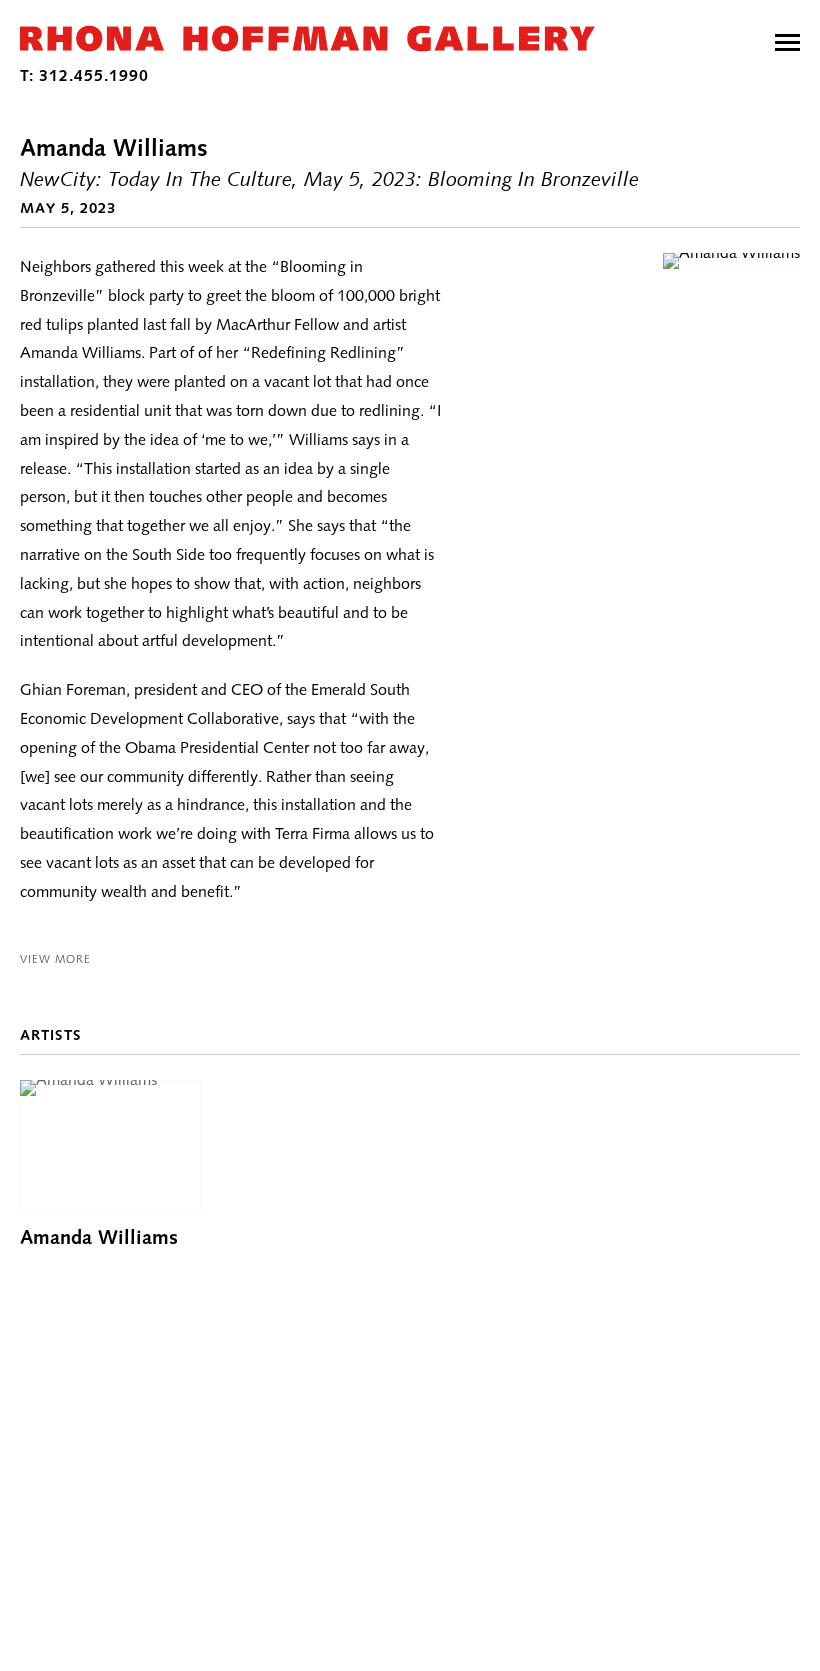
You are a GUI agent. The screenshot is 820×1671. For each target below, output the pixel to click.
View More (55, 959)
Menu (787, 42)
